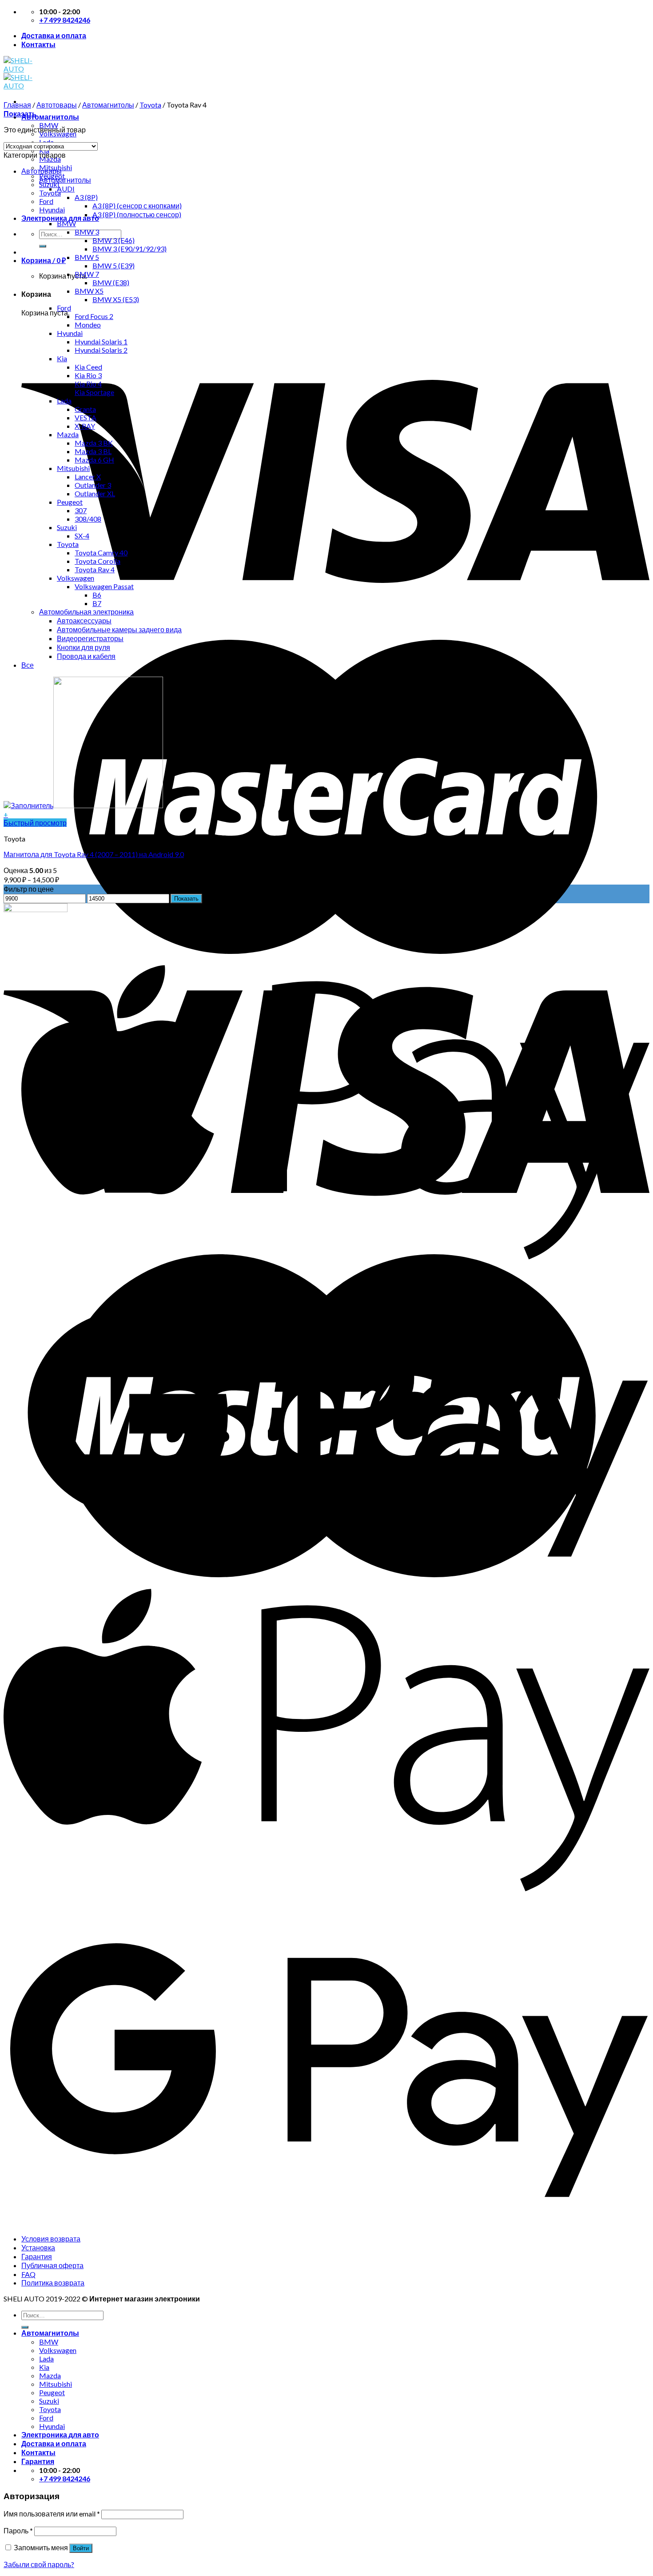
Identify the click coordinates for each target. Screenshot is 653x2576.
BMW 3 (87, 232)
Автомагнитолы (50, 117)
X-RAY (85, 426)
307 (81, 510)
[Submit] (43, 246)
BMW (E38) (111, 282)
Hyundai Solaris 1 (101, 341)
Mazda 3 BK (94, 443)
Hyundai (52, 209)
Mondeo (88, 325)
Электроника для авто (60, 218)
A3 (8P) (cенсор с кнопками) (137, 205)
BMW (66, 223)
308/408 (88, 519)
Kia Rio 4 (88, 384)
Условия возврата (51, 2239)
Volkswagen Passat (104, 586)
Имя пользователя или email (52, 2514)
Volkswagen (76, 578)
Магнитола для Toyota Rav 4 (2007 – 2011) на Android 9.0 (94, 854)
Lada (64, 401)
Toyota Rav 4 (95, 569)
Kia (62, 358)
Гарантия (37, 2256)
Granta (85, 409)
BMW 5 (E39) (113, 265)
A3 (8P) (86, 197)
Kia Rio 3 (88, 375)
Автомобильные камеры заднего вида (119, 629)
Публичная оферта (52, 2265)
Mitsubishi (73, 468)
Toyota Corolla (98, 561)
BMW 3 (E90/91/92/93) (129, 249)
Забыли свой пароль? (39, 2564)
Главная (17, 105)
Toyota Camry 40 (101, 552)
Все (28, 665)
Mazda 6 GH (94, 460)
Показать (186, 899)
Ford (46, 201)
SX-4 (82, 536)
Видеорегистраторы (90, 638)
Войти (81, 2548)
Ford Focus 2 (94, 316)
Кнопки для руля (84, 647)
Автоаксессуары (84, 620)
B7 (97, 603)
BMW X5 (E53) (116, 299)
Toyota (150, 105)
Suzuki (67, 527)
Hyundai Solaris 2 (101, 350)
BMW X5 (89, 291)
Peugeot (70, 502)
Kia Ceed (88, 367)
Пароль (18, 2530)
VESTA (86, 417)
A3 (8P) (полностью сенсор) (137, 214)
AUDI (66, 189)
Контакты (38, 44)
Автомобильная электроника (86, 612)
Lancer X (88, 477)
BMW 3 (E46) (113, 240)
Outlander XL (95, 493)
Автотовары (57, 105)
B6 (97, 595)
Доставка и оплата (54, 35)
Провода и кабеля (86, 656)
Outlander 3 (93, 485)
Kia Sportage (94, 392)
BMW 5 (87, 257)
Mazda (68, 434)
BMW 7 (87, 274)
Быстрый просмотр (35, 823)
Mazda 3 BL (93, 451)
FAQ (28, 2274)
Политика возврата (53, 2283)
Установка (38, 2247)
